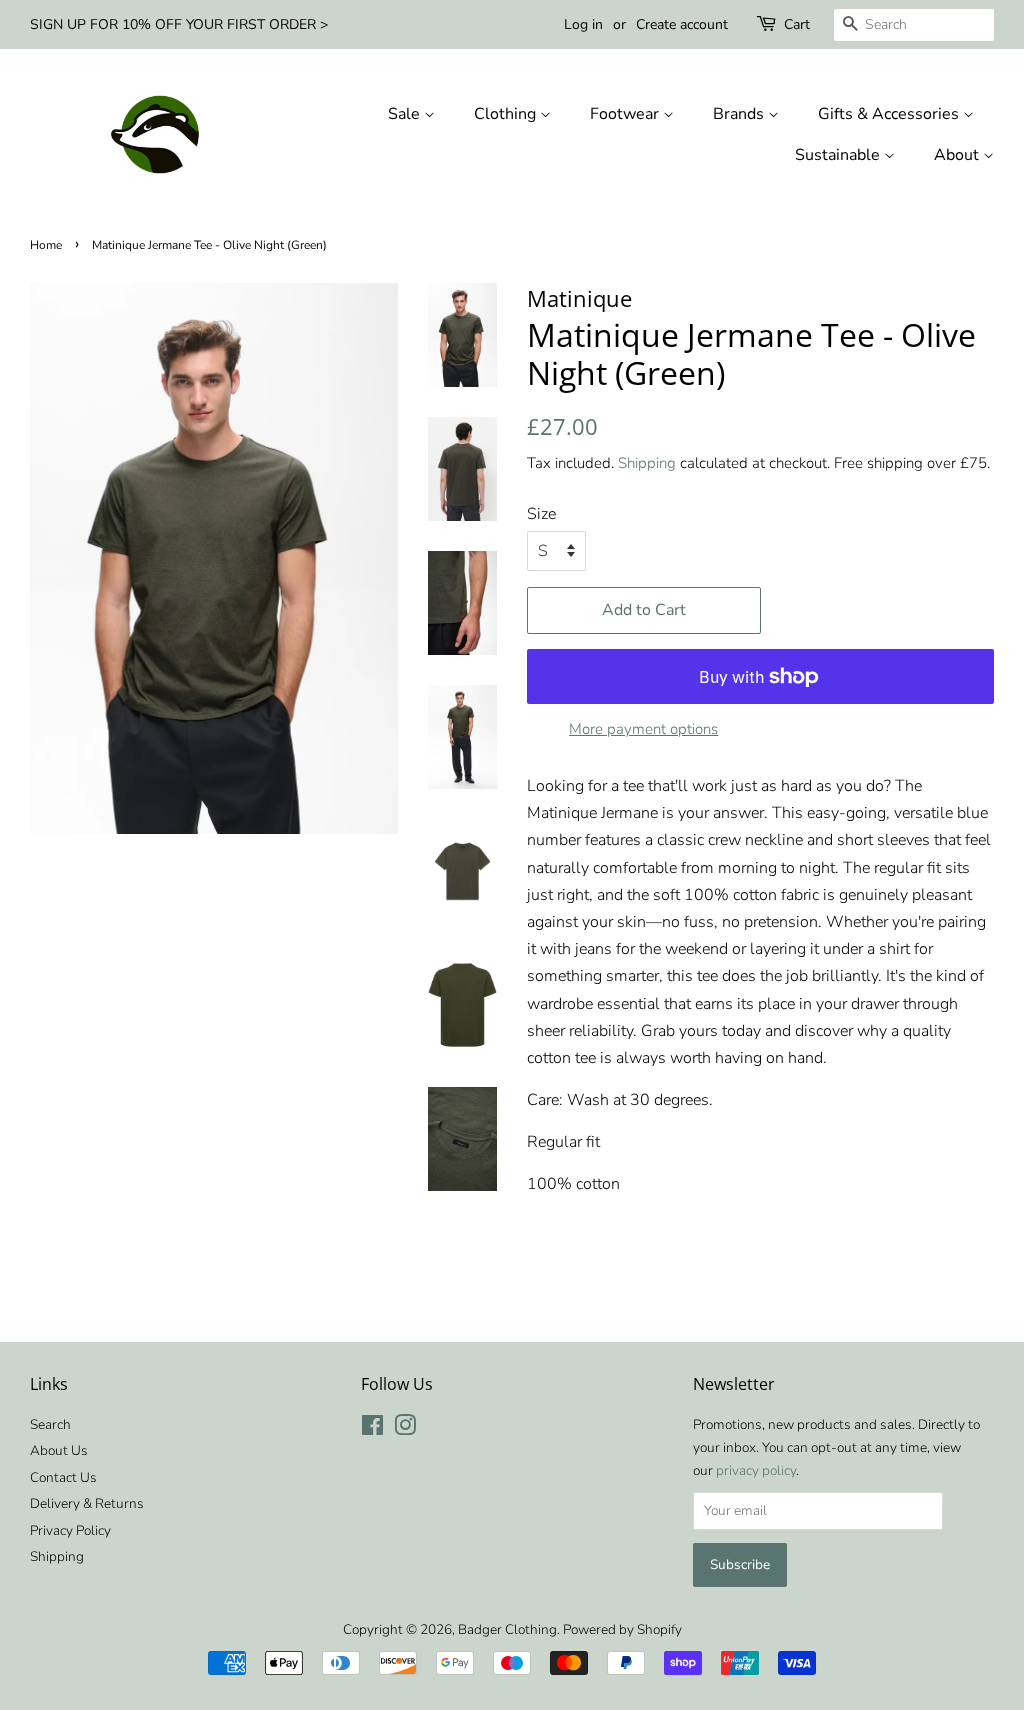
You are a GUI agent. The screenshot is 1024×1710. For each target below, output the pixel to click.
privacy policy (756, 1470)
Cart (797, 24)
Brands (740, 114)
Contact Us (63, 1477)
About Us (59, 1450)
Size (541, 514)
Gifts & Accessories (890, 114)
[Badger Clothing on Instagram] (405, 1429)
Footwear (626, 114)
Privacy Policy (70, 1530)
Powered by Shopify (622, 1629)
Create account (682, 24)
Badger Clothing (507, 1629)
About (958, 155)
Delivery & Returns (87, 1503)
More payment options (643, 729)
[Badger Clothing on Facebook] (372, 1429)
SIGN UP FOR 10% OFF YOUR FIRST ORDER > (179, 24)
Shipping (647, 463)
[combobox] (914, 25)
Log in (583, 24)
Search (50, 1424)
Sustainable (839, 155)
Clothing (507, 114)
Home (46, 245)
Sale (406, 114)
